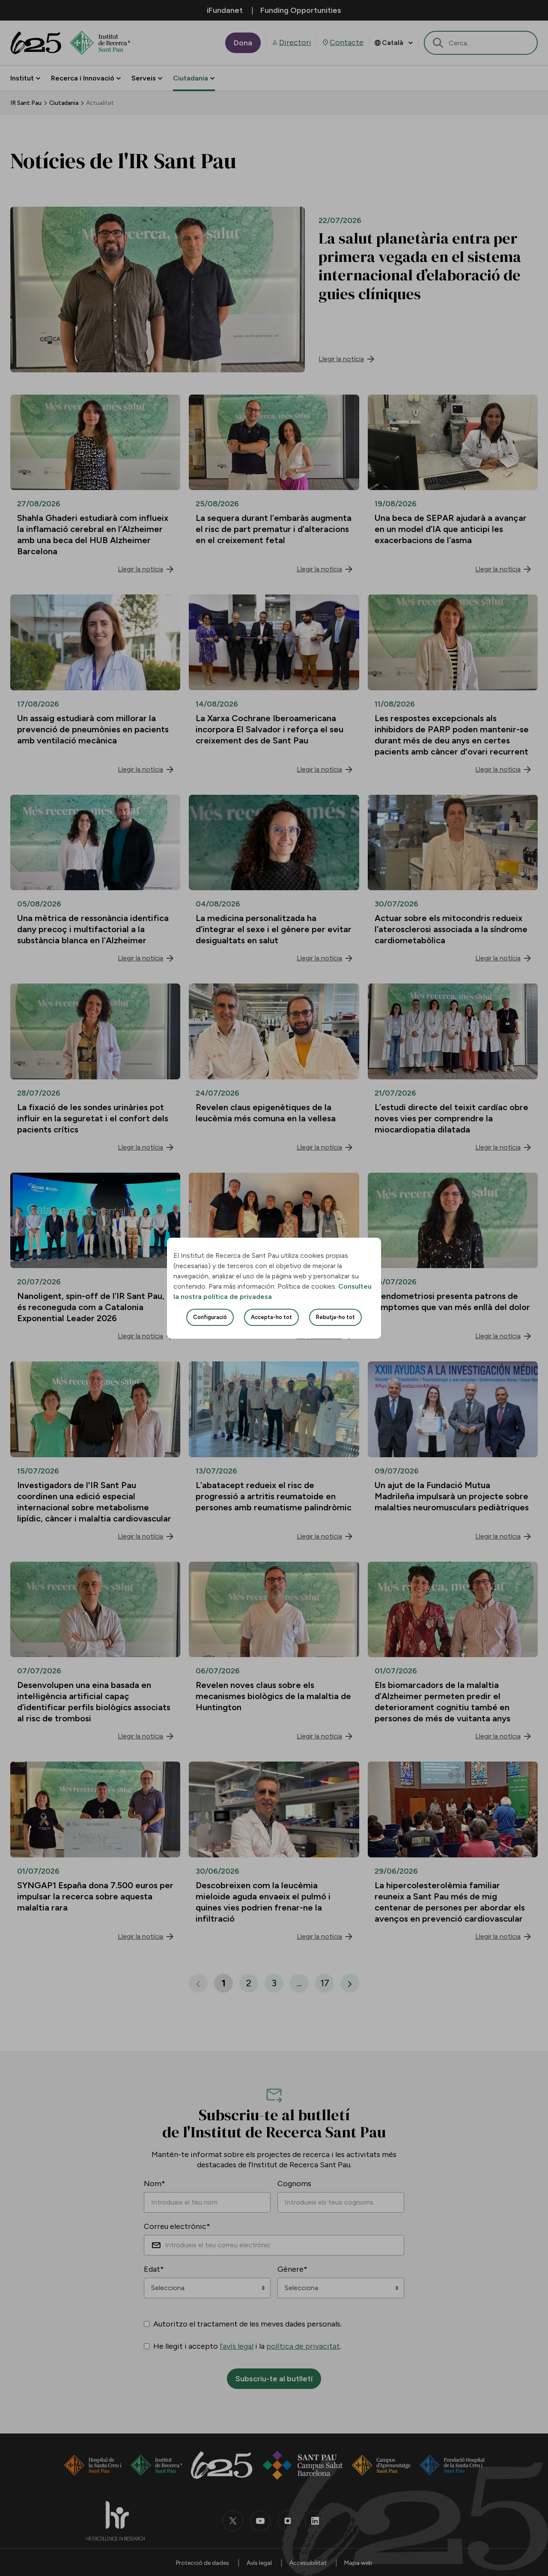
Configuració (210, 1317)
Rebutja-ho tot (335, 1317)
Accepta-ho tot (271, 1317)
